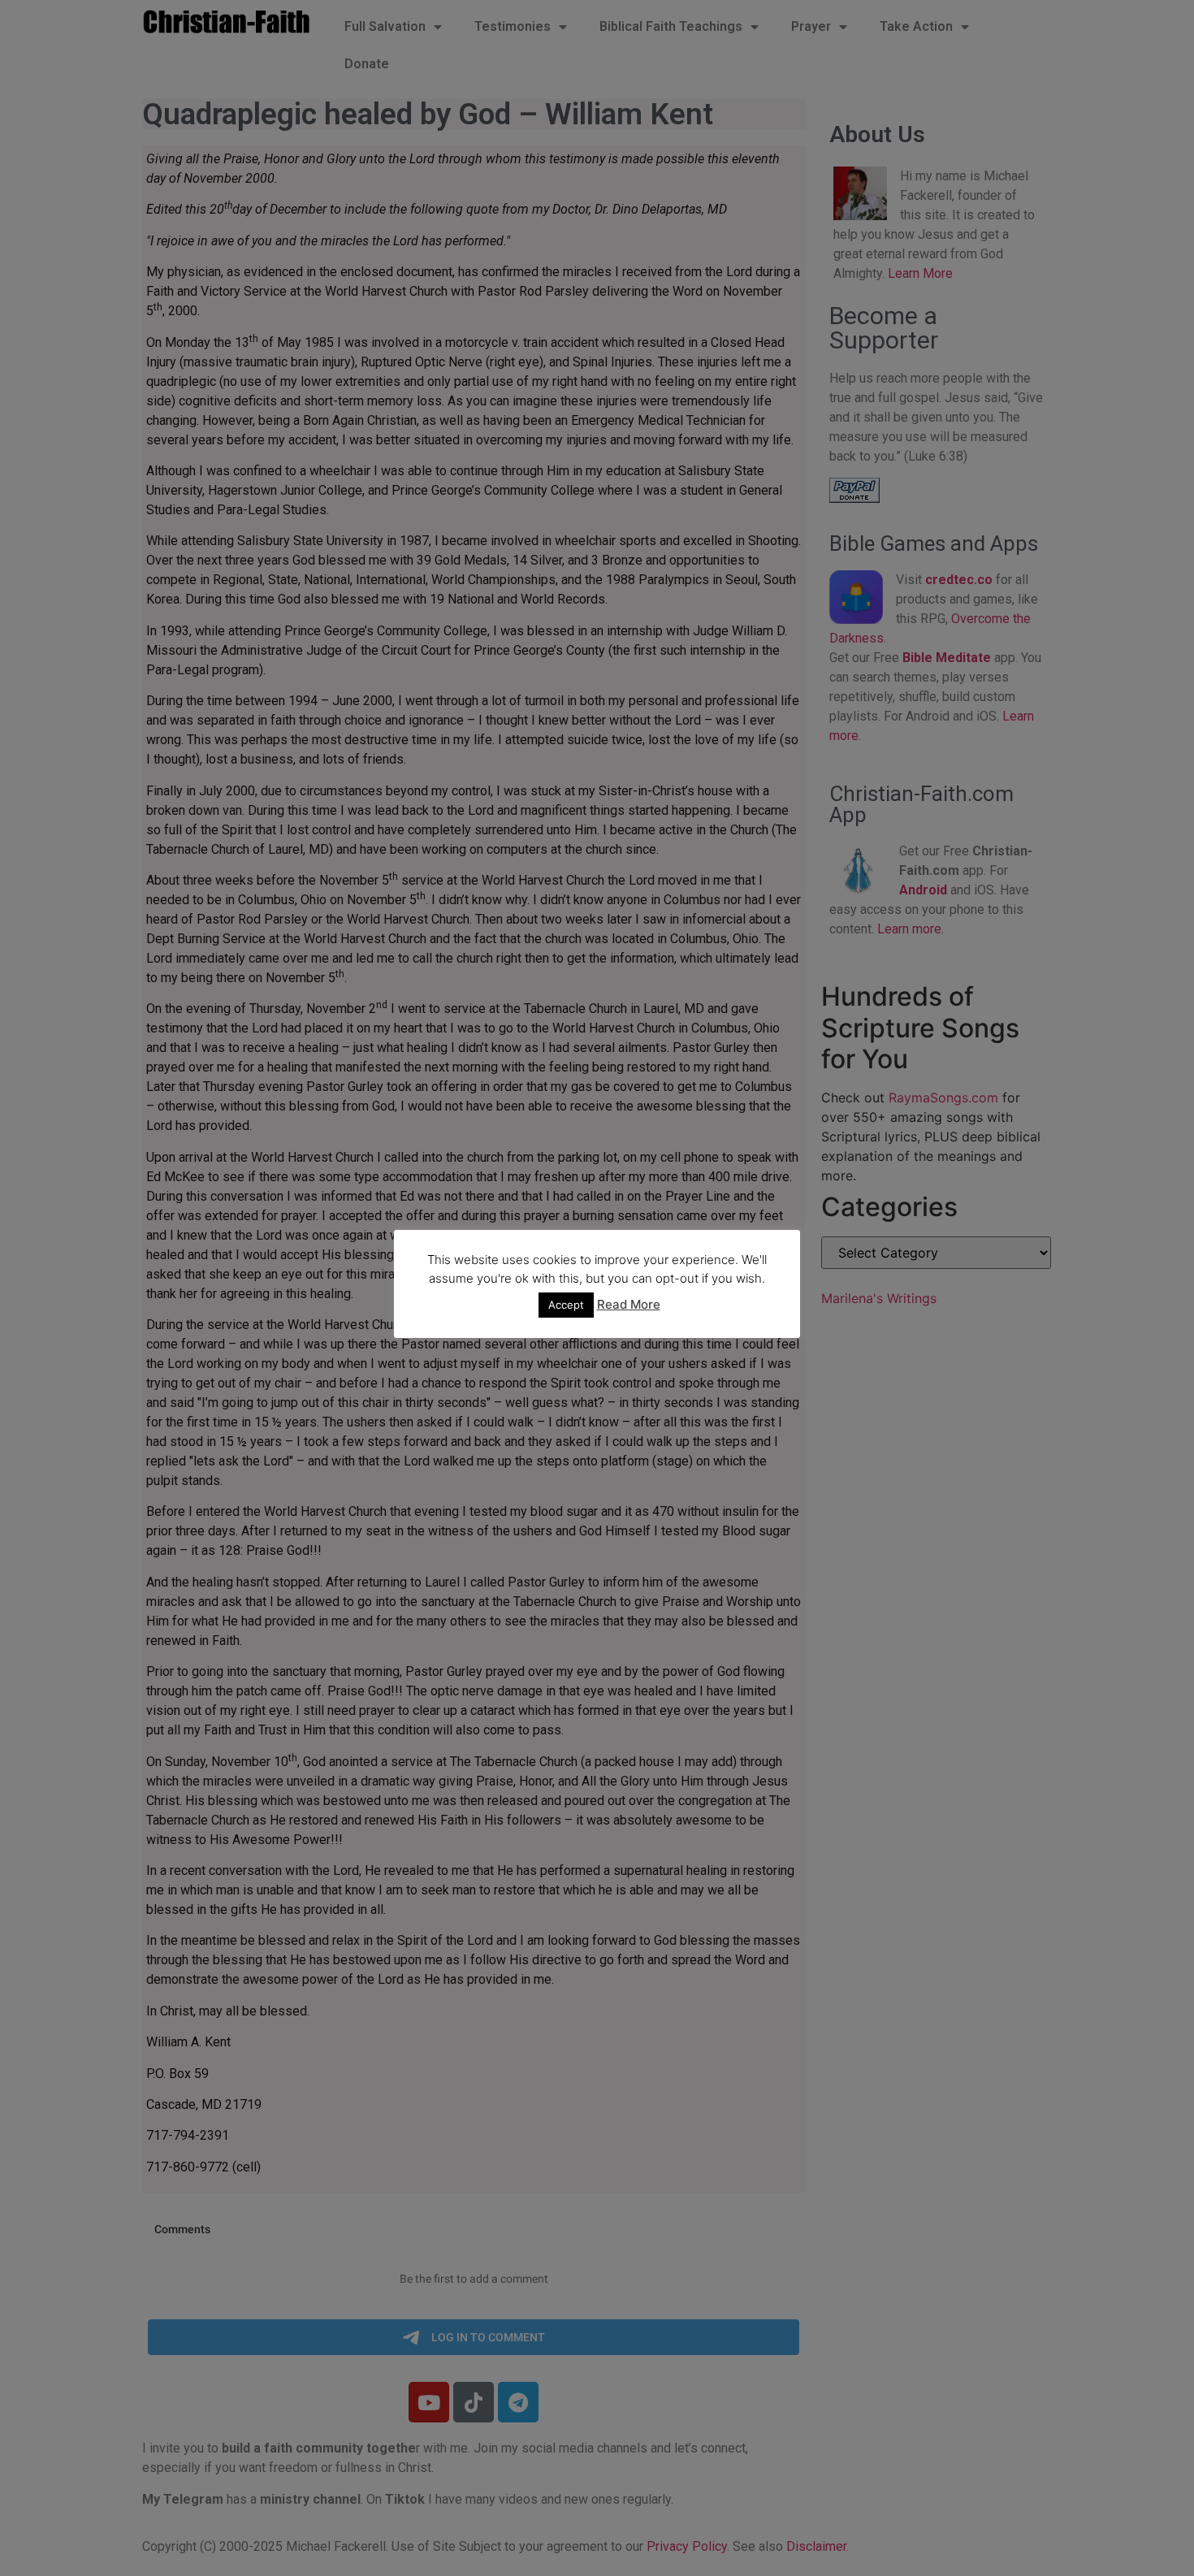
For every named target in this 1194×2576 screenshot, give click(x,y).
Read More (629, 1304)
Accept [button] (566, 1305)
